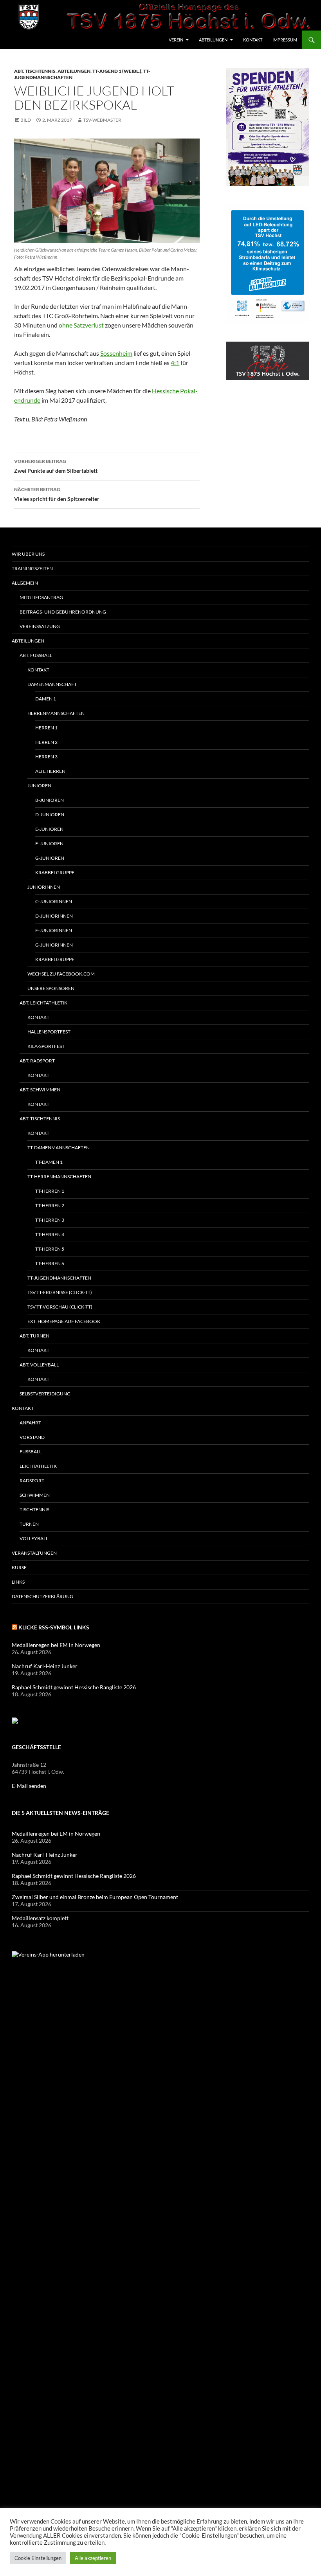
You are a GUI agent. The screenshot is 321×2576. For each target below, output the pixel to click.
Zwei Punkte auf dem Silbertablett (56, 466)
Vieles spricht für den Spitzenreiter (57, 494)
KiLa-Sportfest (46, 1046)
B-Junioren (50, 800)
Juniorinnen (44, 887)
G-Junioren (50, 858)
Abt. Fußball (36, 655)
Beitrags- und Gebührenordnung (63, 612)
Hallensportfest (49, 1032)
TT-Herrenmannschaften (59, 1176)
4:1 (175, 363)
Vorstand (32, 1437)
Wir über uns (28, 554)
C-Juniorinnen (54, 901)
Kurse (19, 1567)
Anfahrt (30, 1423)
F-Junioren (49, 843)
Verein (176, 40)
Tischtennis (34, 1509)
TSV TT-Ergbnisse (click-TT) (60, 1292)
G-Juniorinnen (54, 945)
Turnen (29, 1524)
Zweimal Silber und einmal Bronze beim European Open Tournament (95, 1897)
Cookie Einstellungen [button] (38, 2558)
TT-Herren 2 (50, 1205)
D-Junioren (50, 815)
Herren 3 (46, 757)
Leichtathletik (38, 1466)
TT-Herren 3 (50, 1220)
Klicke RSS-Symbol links (54, 1627)
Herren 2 (46, 742)
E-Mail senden (29, 1786)
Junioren (39, 786)
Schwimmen (35, 1495)
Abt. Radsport (37, 1061)
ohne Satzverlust (81, 325)
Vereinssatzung (40, 626)
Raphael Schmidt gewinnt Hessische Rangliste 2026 (74, 1687)
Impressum (285, 40)
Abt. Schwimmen (40, 1090)
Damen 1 (46, 699)
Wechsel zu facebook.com (61, 974)
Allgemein (25, 583)
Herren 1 (46, 728)
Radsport (32, 1481)
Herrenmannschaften (56, 713)
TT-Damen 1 (49, 1162)
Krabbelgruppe (55, 872)
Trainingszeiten (32, 568)
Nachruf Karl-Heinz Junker (45, 1666)
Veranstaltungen (34, 1553)
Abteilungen (213, 40)
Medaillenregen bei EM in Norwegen (56, 1645)
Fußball (31, 1452)
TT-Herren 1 (50, 1191)
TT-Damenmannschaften (59, 1148)
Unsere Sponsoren (51, 988)
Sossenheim (116, 353)
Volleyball (34, 1538)
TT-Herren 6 (50, 1263)
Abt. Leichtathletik (43, 1003)
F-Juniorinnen (54, 930)
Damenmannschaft (52, 684)
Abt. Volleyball (39, 1365)
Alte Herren (50, 771)
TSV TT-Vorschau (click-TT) (60, 1307)
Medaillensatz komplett (40, 1918)
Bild (26, 120)
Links (18, 1582)
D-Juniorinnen (54, 916)
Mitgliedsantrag (41, 597)
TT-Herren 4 (50, 1234)
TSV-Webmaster (102, 120)
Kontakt (253, 40)
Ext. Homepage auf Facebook (64, 1321)
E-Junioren (49, 829)
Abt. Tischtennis (35, 71)
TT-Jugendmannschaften (59, 1278)
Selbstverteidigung (45, 1394)
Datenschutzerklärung (42, 1596)
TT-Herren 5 (50, 1249)
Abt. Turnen (34, 1336)
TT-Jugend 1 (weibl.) (117, 71)
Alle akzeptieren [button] (93, 2558)
